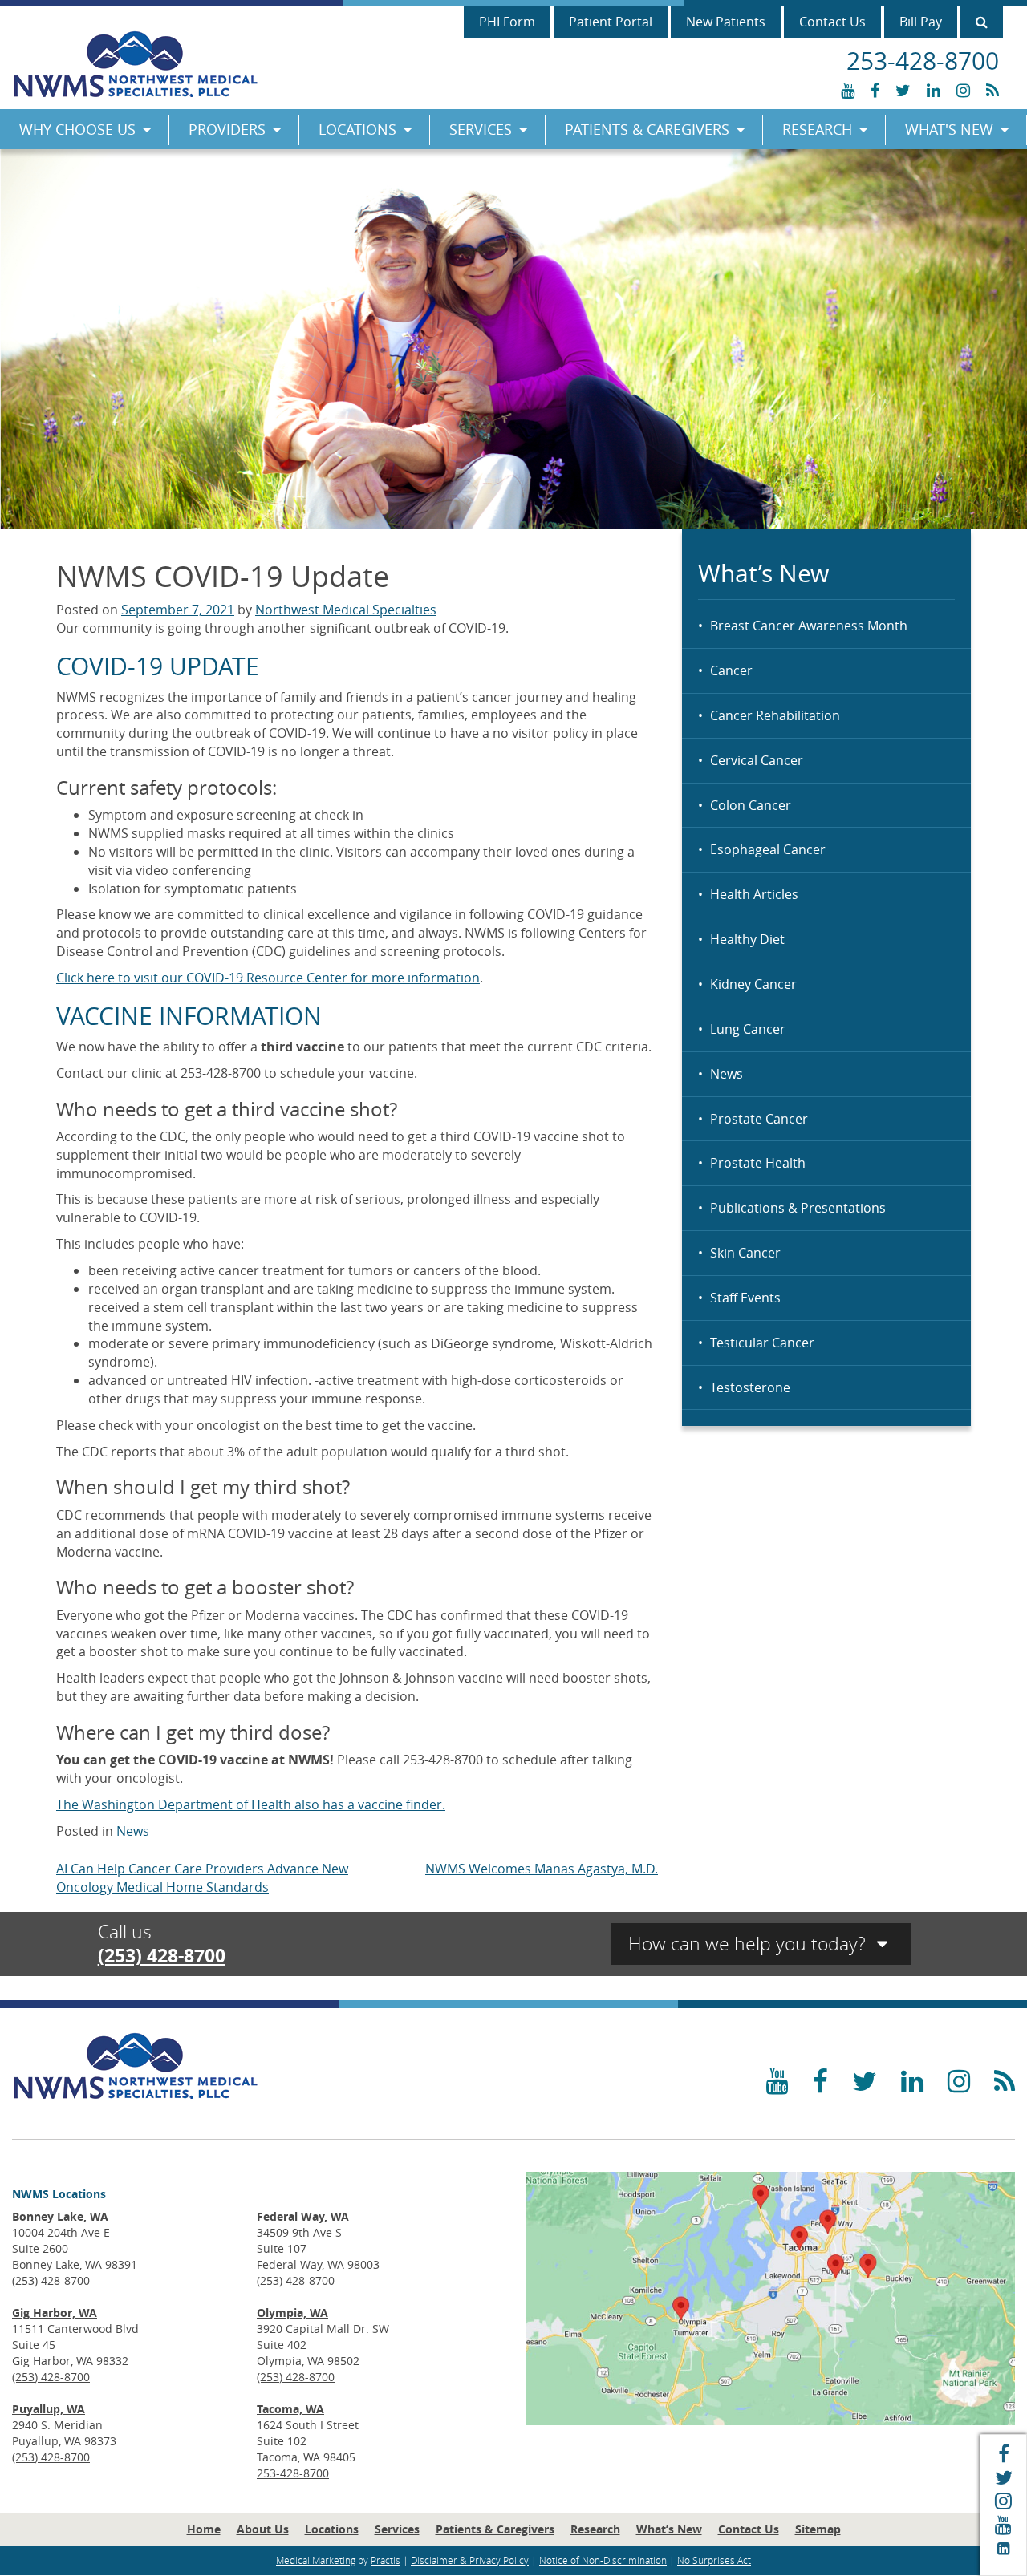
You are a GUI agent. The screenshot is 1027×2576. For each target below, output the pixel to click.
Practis (386, 2560)
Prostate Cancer (759, 1119)
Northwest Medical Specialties (346, 610)
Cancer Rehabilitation (775, 715)
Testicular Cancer (762, 1343)
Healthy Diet (747, 939)
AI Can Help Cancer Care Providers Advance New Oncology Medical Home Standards (202, 1878)
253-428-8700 (293, 2473)
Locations (357, 129)
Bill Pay (921, 22)
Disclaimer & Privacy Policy (470, 2560)
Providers (227, 129)
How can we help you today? (749, 1944)
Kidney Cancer (753, 984)
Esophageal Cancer (768, 849)
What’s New (669, 2529)
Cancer (731, 670)
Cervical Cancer (757, 760)
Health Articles (754, 894)
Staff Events (745, 1298)
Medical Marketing (316, 2560)
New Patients (726, 22)
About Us (263, 2529)
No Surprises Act (714, 2560)
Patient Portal (611, 22)
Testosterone (750, 1387)
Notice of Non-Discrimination (603, 2560)
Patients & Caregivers (647, 129)
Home (204, 2529)
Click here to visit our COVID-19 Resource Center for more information (268, 978)
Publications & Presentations (798, 1208)
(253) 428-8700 (162, 1955)
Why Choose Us (77, 129)
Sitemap (818, 2529)
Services (481, 129)
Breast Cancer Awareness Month (809, 626)
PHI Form (507, 22)
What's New (949, 129)
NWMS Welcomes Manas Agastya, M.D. (542, 1869)
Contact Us (832, 22)
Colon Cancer (751, 805)
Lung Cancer (748, 1029)
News (727, 1074)
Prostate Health (758, 1163)
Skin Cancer (745, 1253)
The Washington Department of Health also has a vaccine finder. (251, 1804)
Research (817, 129)
